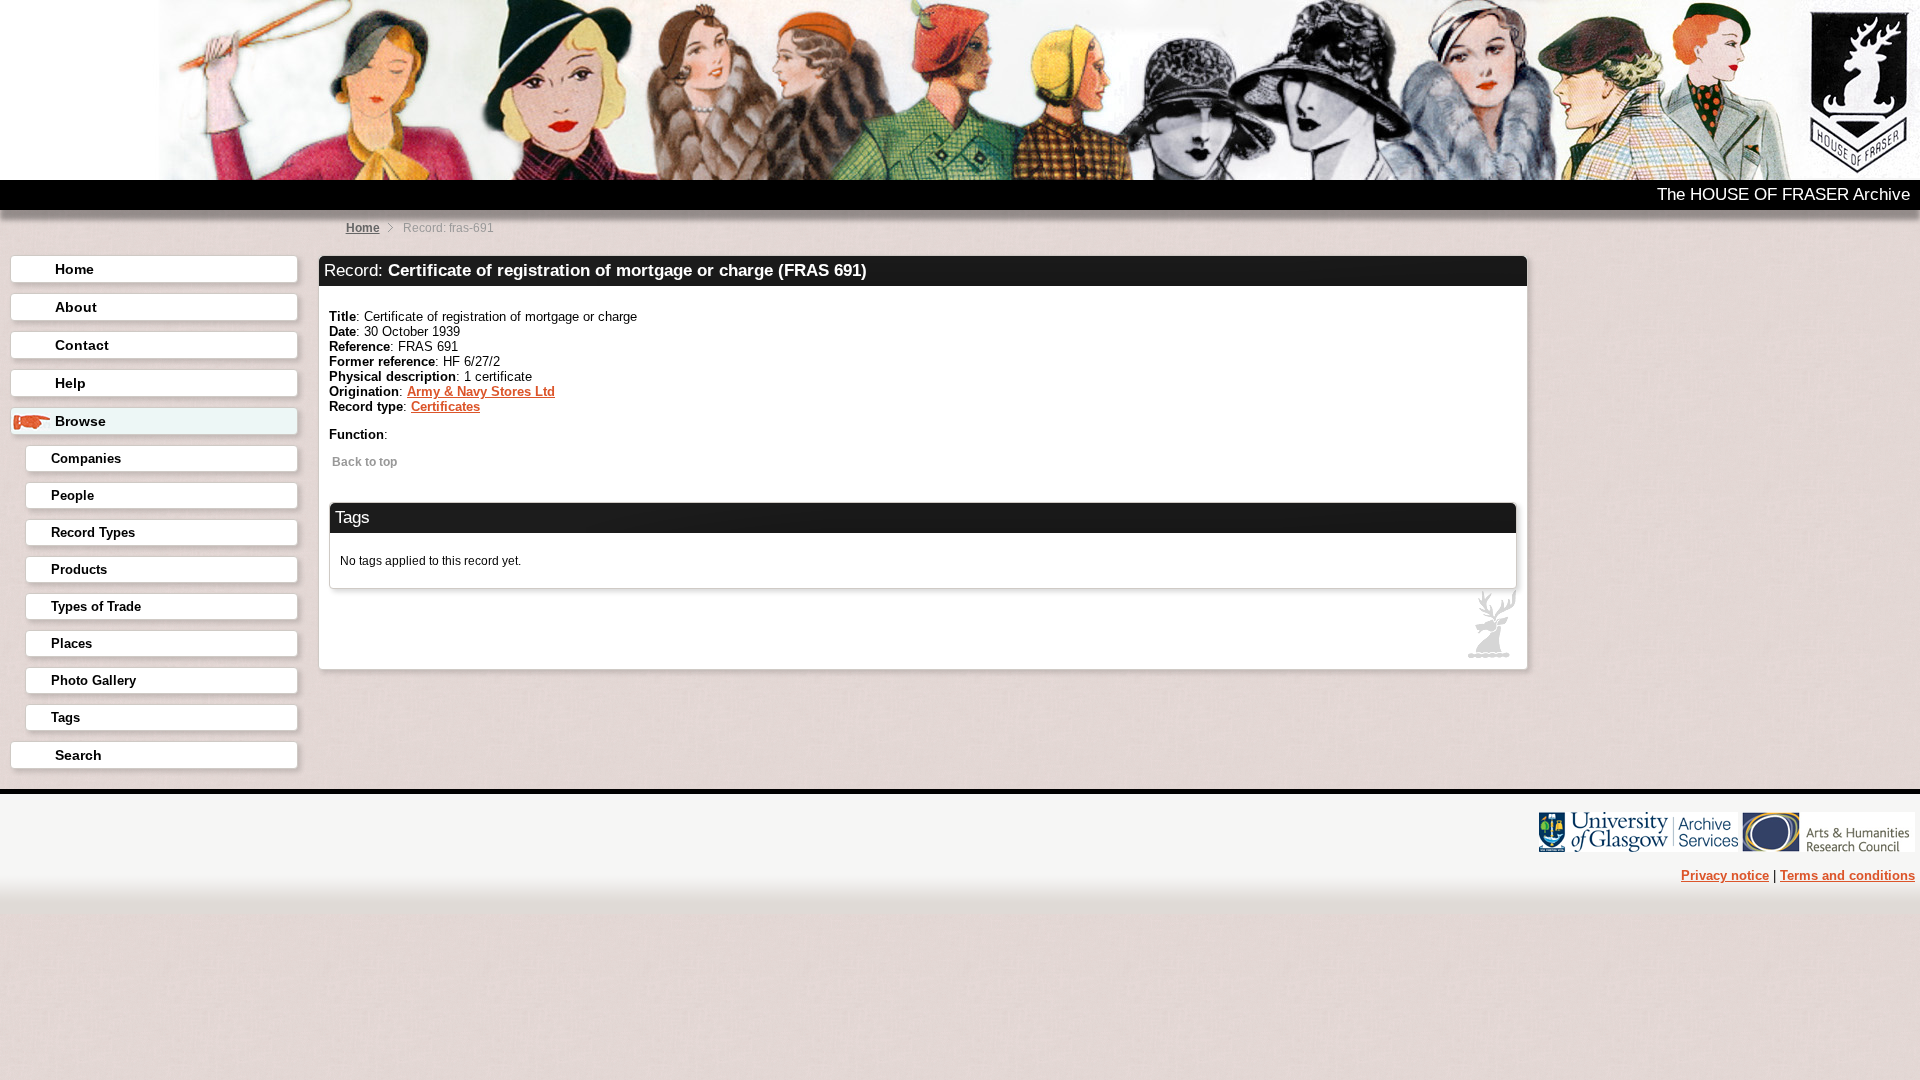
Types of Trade (96, 606)
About (76, 307)
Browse (80, 421)
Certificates (445, 406)
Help (70, 383)
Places (71, 643)
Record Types (93, 532)
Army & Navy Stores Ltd (481, 391)
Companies (86, 458)
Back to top (363, 462)
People (72, 495)
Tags (65, 717)
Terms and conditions (1847, 875)
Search (78, 755)
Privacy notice (1725, 875)
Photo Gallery (93, 680)
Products (79, 569)
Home (363, 228)
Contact (82, 345)
